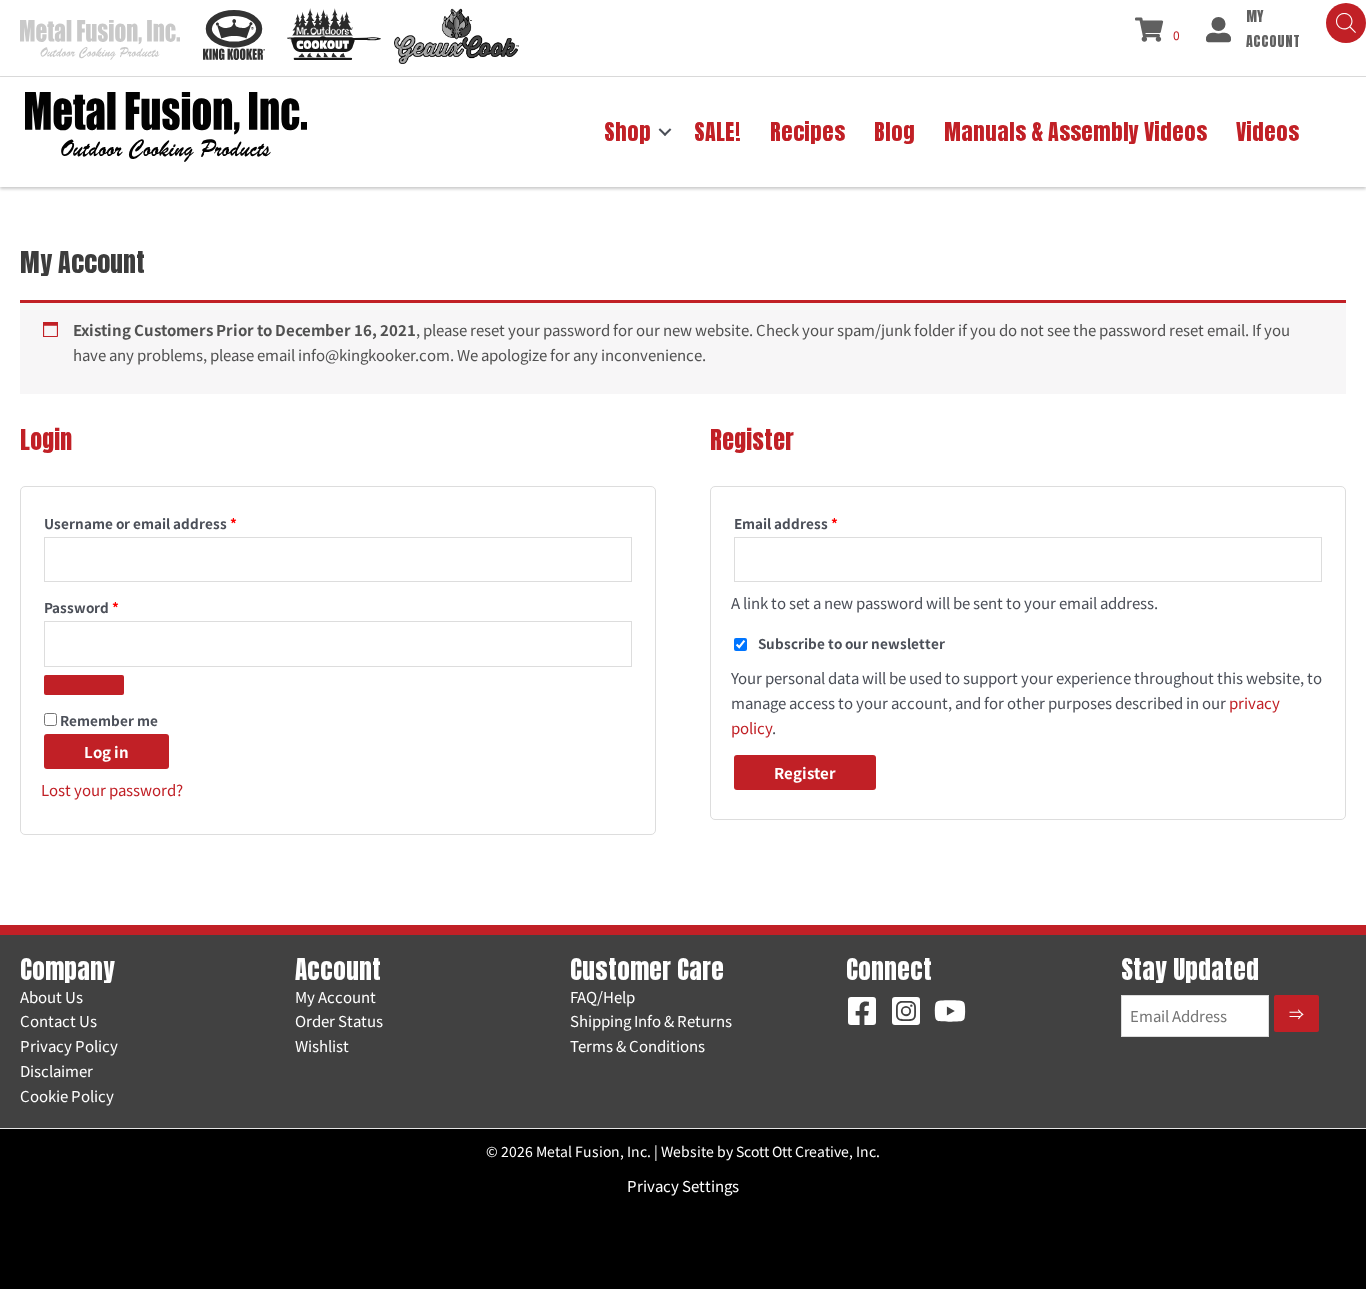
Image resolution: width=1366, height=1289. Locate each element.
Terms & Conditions (637, 1045)
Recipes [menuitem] (807, 131)
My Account (335, 996)
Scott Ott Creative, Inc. (808, 1151)
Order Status (339, 1020)
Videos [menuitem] (1267, 131)
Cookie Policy (67, 1095)
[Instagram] (906, 1011)
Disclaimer (56, 1070)
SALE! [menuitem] (717, 131)
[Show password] (84, 685)
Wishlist (322, 1045)
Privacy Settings (683, 1185)
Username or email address (171, 522)
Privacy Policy (69, 1045)
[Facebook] (862, 1011)
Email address (816, 522)
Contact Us (58, 1020)
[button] (665, 132)
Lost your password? (112, 789)
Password (112, 606)
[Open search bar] (1346, 23)
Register (805, 772)
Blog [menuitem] (894, 131)
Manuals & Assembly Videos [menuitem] (1075, 131)
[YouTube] (950, 1011)
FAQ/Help (602, 996)
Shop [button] (627, 131)
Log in (106, 751)
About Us (51, 996)
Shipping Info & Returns (651, 1020)
